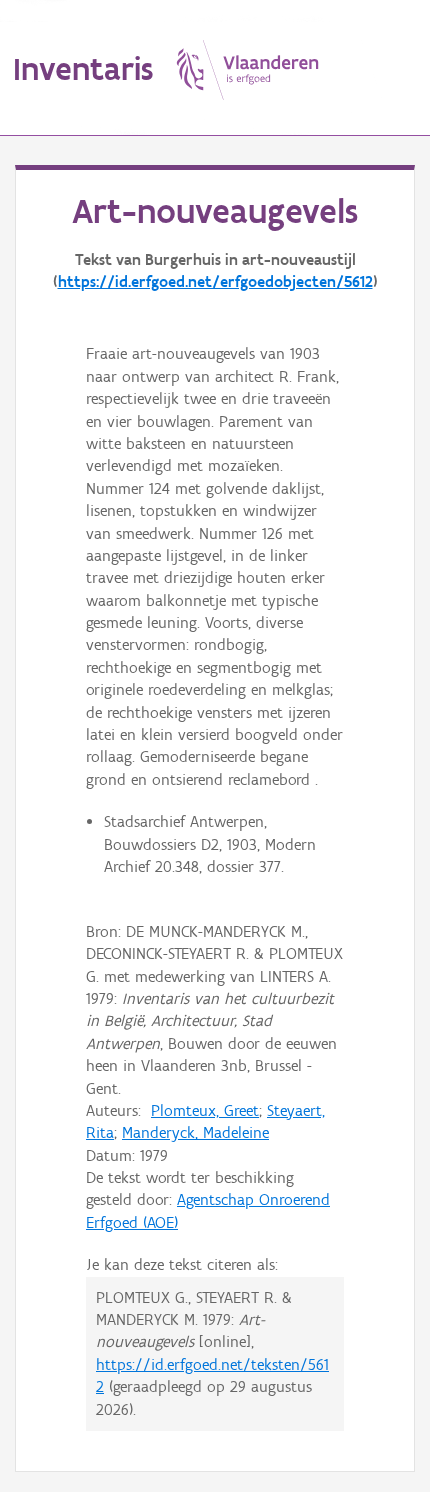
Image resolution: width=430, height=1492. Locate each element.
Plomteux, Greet (205, 1110)
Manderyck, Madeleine (195, 1132)
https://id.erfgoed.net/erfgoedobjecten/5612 (215, 281)
